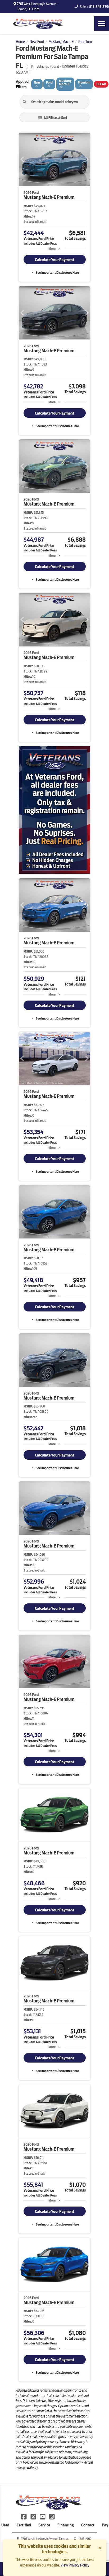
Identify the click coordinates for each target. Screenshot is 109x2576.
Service (44, 2525)
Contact (88, 2525)
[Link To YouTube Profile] (43, 2516)
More (52, 249)
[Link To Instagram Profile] (52, 2516)
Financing (66, 2525)
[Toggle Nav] (102, 24)
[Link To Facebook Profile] (24, 2516)
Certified (24, 2525)
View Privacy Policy (75, 2565)
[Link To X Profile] (33, 2516)
